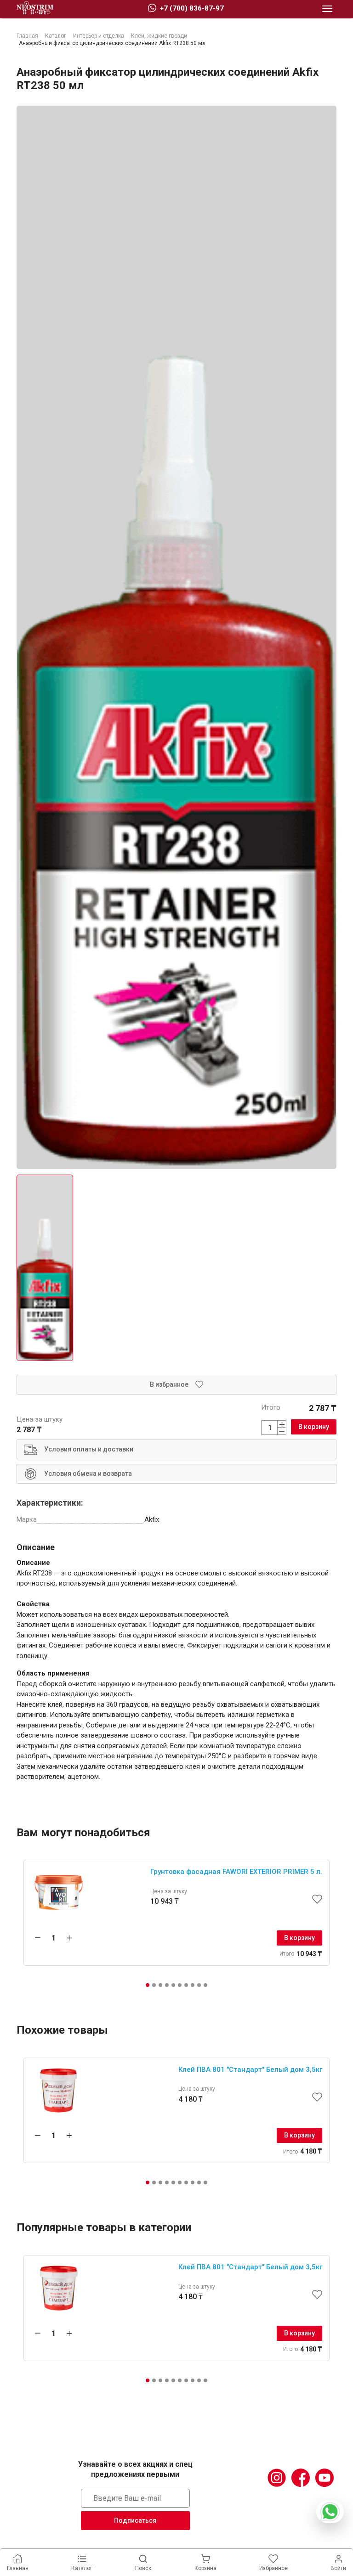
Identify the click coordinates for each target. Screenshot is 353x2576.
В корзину (314, 1427)
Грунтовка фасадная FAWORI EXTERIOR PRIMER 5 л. (236, 1872)
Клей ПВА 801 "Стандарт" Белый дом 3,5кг (250, 2070)
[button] (148, 1985)
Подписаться (135, 2520)
